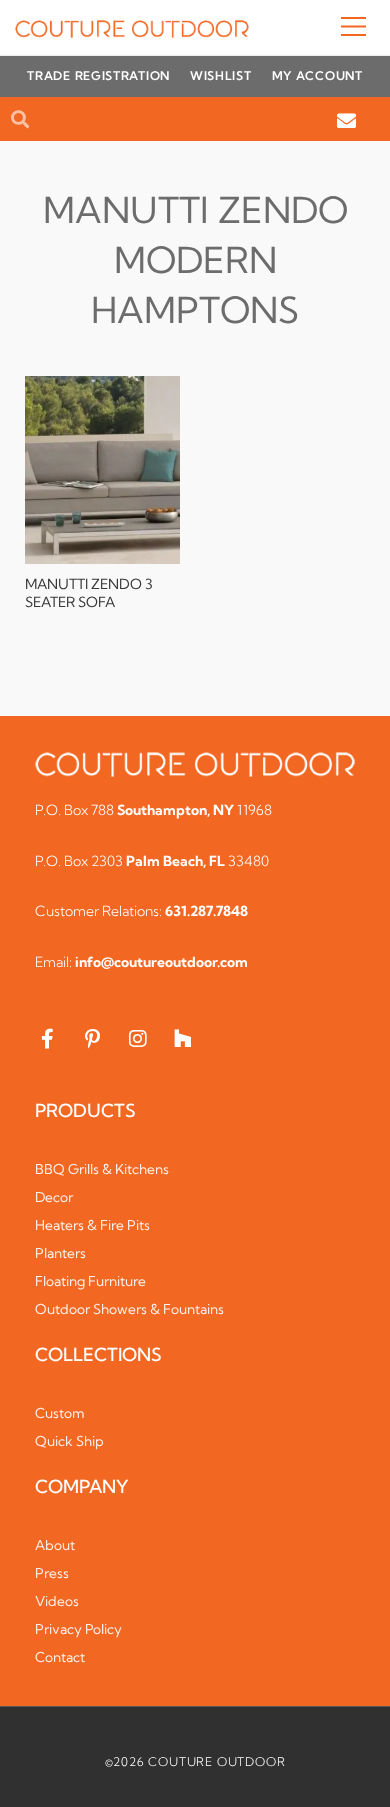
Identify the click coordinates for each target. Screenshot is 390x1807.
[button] (312, 28)
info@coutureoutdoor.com (161, 962)
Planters (60, 1253)
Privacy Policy (78, 1629)
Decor (54, 1197)
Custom (60, 1413)
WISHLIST (221, 75)
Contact (60, 1657)
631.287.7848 (206, 911)
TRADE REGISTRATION (98, 75)
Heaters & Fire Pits (92, 1225)
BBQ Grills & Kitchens (102, 1169)
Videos (57, 1601)
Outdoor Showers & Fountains (129, 1309)
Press (52, 1573)
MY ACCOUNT (317, 75)
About (55, 1545)
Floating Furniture (90, 1281)
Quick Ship (69, 1441)
